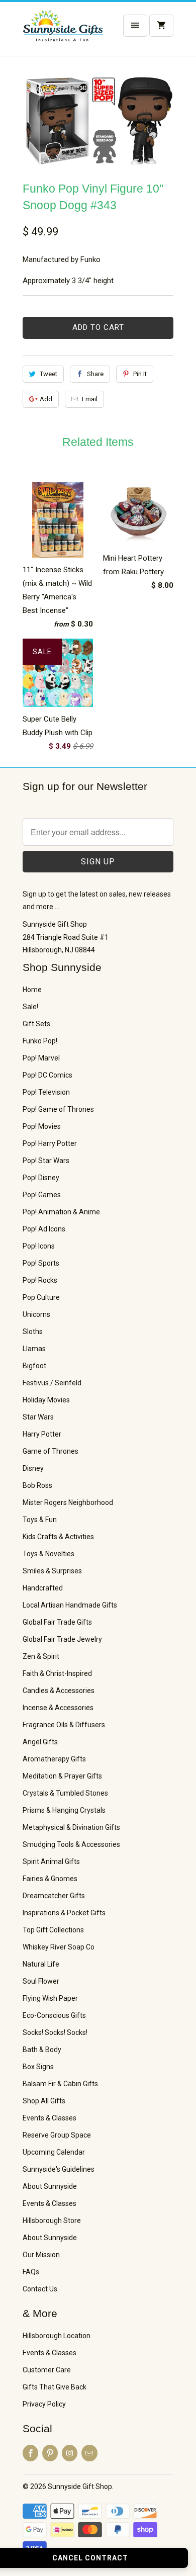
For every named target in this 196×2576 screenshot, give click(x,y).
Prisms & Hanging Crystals (64, 1810)
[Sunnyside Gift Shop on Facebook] (30, 2453)
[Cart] (161, 26)
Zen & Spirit (41, 1656)
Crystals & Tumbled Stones (65, 1793)
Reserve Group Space (57, 2135)
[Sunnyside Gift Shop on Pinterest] (50, 2453)
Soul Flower (41, 1981)
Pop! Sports (41, 1263)
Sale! (30, 1007)
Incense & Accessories (58, 1708)
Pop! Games (42, 1195)
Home (32, 990)
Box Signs (38, 2067)
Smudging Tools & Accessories (71, 1844)
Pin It (140, 374)
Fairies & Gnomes (50, 1879)
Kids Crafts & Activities (58, 1537)
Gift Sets (36, 1024)
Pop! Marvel (41, 1058)
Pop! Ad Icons (44, 1229)
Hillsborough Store (52, 2220)
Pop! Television (46, 1092)
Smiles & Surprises (52, 1571)
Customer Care (47, 2370)
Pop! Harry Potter (50, 1143)
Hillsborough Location (57, 2336)
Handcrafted (43, 1588)
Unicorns (36, 1314)
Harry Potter (42, 1434)
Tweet (48, 374)
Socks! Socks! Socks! (55, 2032)
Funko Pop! (40, 1041)
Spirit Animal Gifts (51, 1861)
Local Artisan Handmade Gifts (70, 1605)
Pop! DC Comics (47, 1075)
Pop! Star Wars (46, 1161)
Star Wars (38, 1417)
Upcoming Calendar (54, 2152)
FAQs (31, 2272)
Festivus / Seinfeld (52, 1383)
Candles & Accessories (59, 1691)
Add (46, 399)
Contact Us (40, 2289)
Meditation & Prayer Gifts (62, 1776)
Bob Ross (37, 1485)
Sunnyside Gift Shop (80, 2486)
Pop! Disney (41, 1178)
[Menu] (135, 26)
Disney (33, 1468)
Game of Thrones (51, 1451)
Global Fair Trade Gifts (57, 1622)
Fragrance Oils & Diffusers (64, 1725)
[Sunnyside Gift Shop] (63, 33)
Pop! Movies (42, 1126)
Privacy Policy (44, 2404)
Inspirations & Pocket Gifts (64, 1913)
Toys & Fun (40, 1520)
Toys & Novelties (48, 1554)
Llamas (34, 1349)
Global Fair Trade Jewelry (62, 1639)
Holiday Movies (46, 1400)
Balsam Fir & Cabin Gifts (60, 2084)
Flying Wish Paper (50, 1998)
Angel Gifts (40, 1742)
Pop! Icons (39, 1246)
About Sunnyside (50, 2186)
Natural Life (41, 1964)
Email (90, 399)
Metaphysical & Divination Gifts (71, 1827)
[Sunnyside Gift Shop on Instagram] (70, 2453)
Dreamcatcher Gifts (54, 1896)
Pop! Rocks (40, 1280)
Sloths (33, 1331)
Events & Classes (50, 2118)
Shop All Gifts (44, 2101)
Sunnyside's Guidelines (59, 2169)
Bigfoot (34, 1366)
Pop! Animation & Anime (61, 1212)
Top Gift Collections (53, 1930)
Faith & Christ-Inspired (57, 1673)
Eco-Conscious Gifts (54, 2015)
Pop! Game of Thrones (58, 1109)
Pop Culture (41, 1297)
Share (95, 374)
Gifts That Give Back (55, 2387)
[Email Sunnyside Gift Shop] (89, 2453)
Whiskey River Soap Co (59, 1947)
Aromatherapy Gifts (54, 1759)
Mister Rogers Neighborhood (68, 1502)
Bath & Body (42, 2050)
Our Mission (41, 2255)
